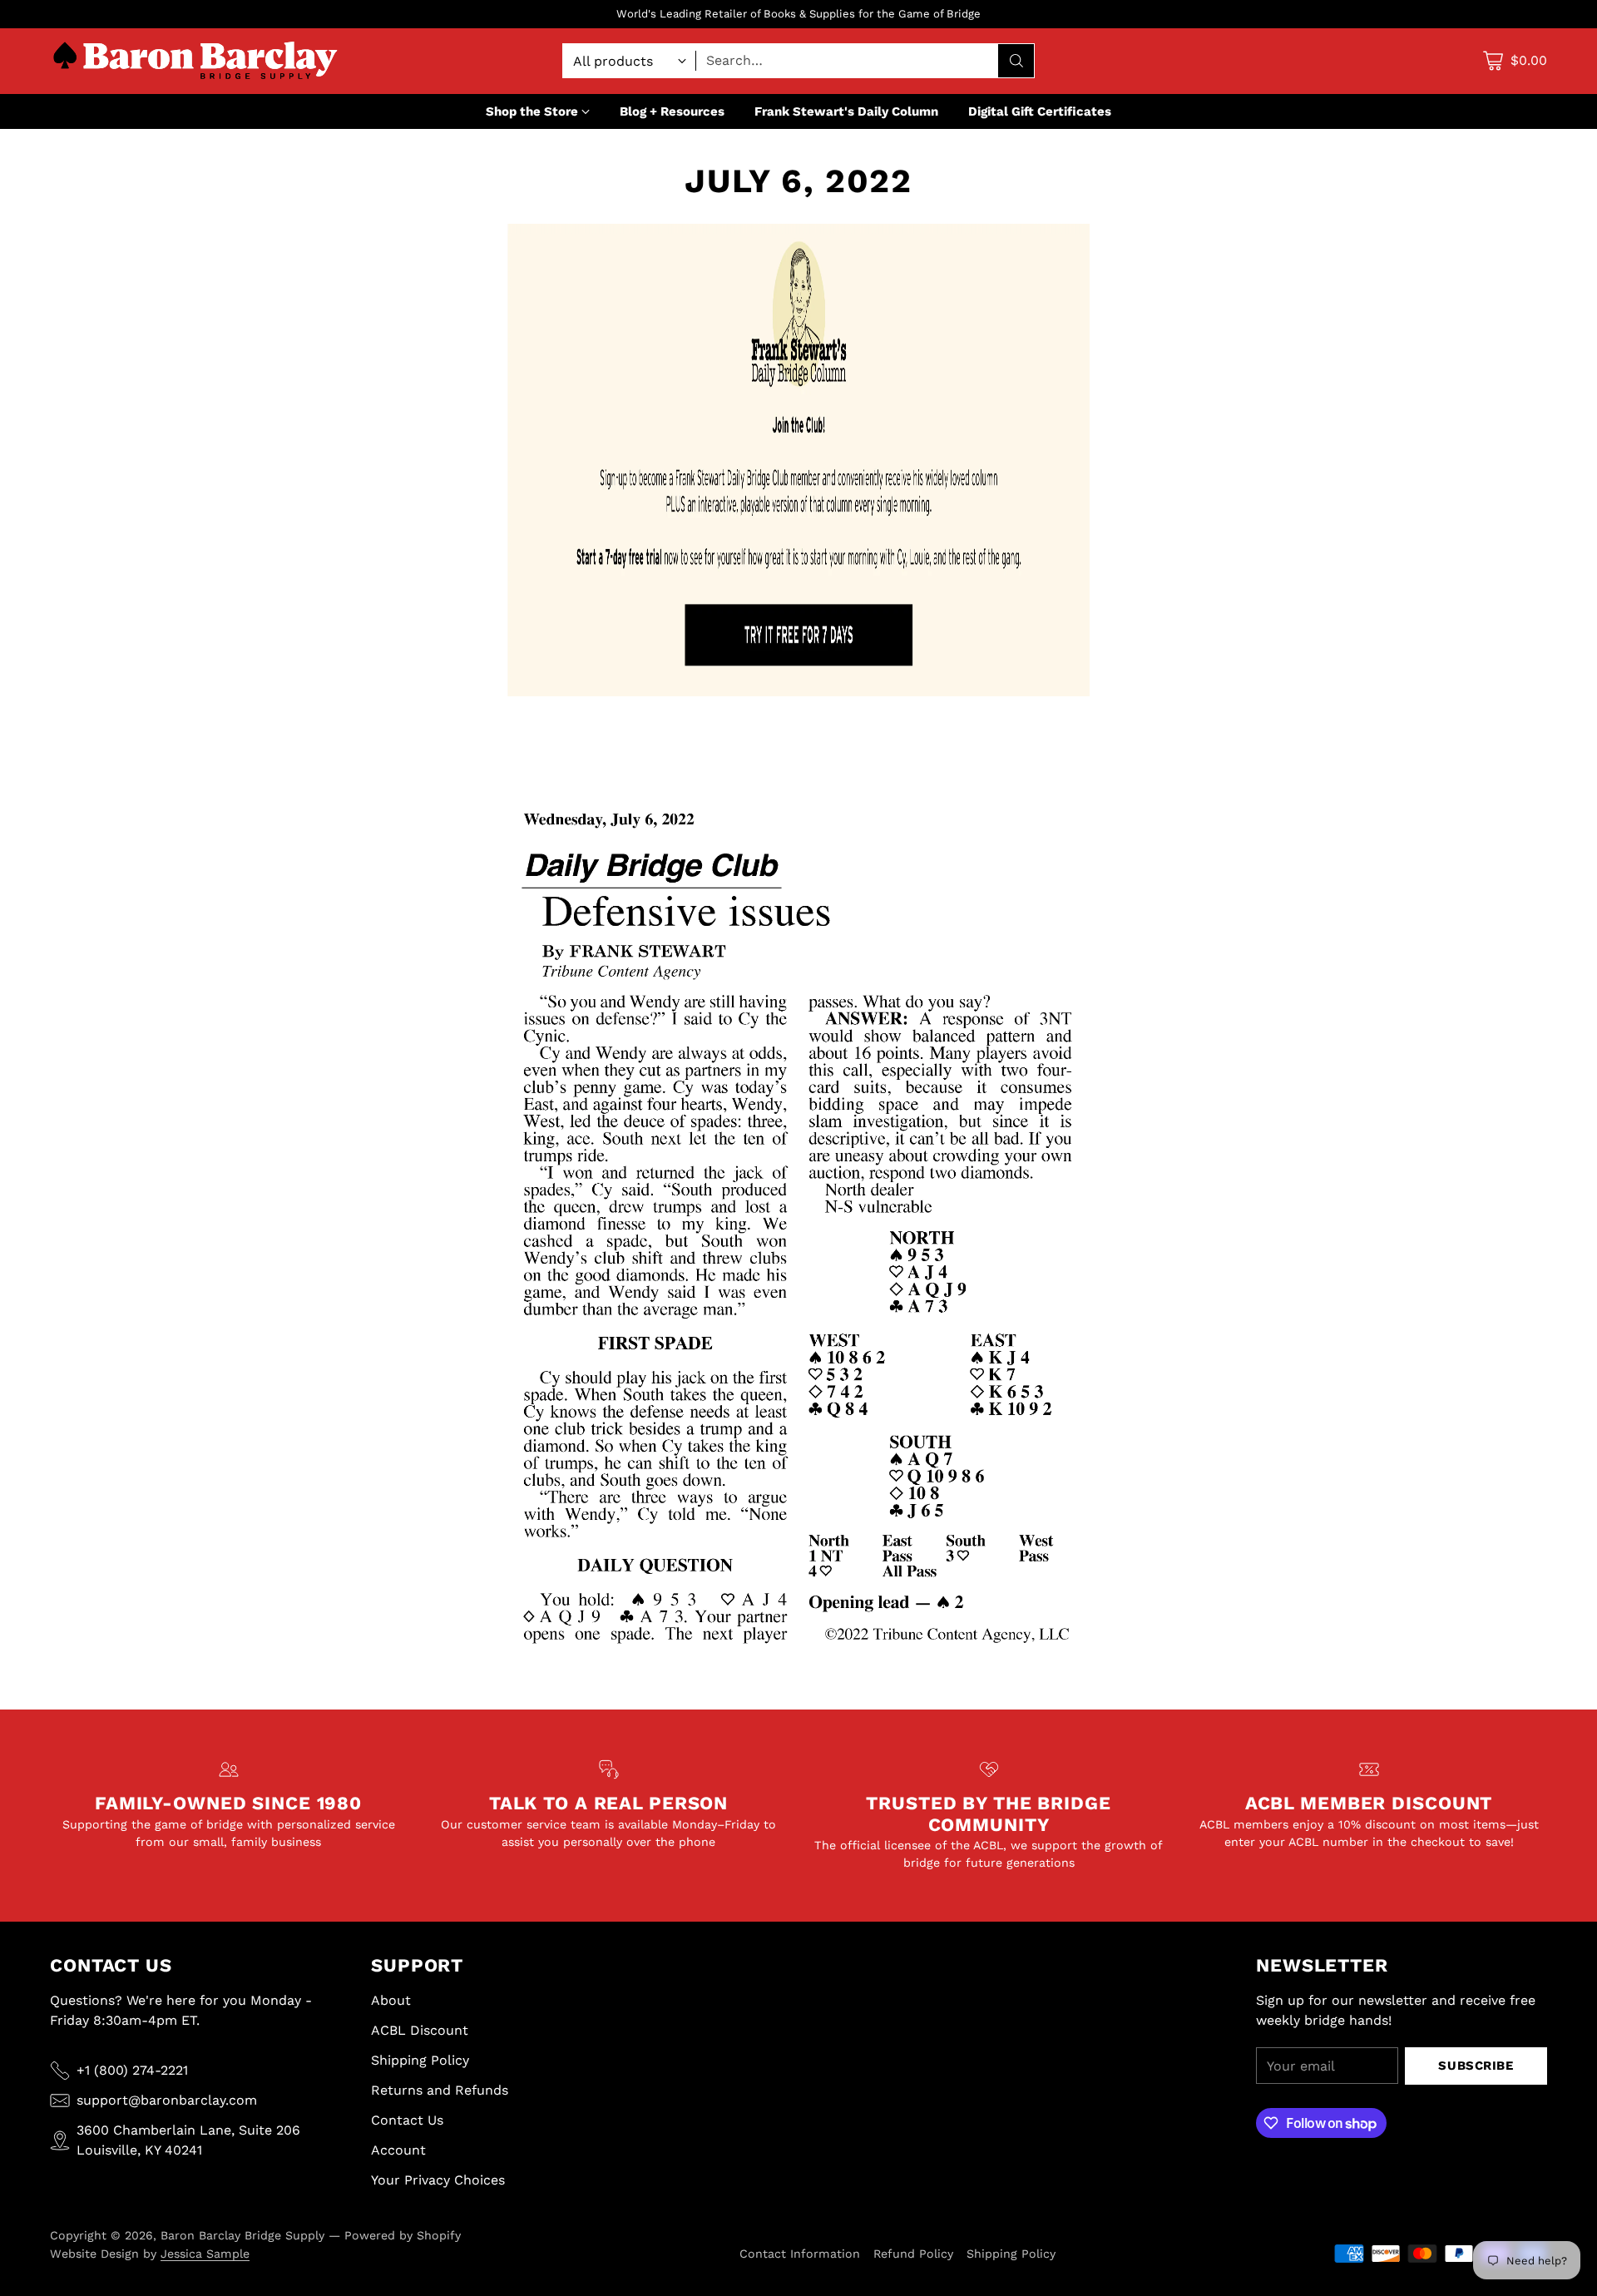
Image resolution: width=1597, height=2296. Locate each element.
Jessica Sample (205, 2254)
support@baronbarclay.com (167, 2100)
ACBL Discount (420, 2030)
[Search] (1016, 61)
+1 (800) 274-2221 (132, 2070)
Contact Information (800, 2254)
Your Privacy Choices (438, 2180)
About (391, 2000)
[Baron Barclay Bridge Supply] (195, 61)
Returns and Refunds (440, 2090)
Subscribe (1476, 2066)
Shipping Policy (420, 2060)
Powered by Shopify (403, 2235)
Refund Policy (913, 2254)
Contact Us (407, 2120)
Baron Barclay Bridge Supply (242, 2235)
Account (398, 2150)
